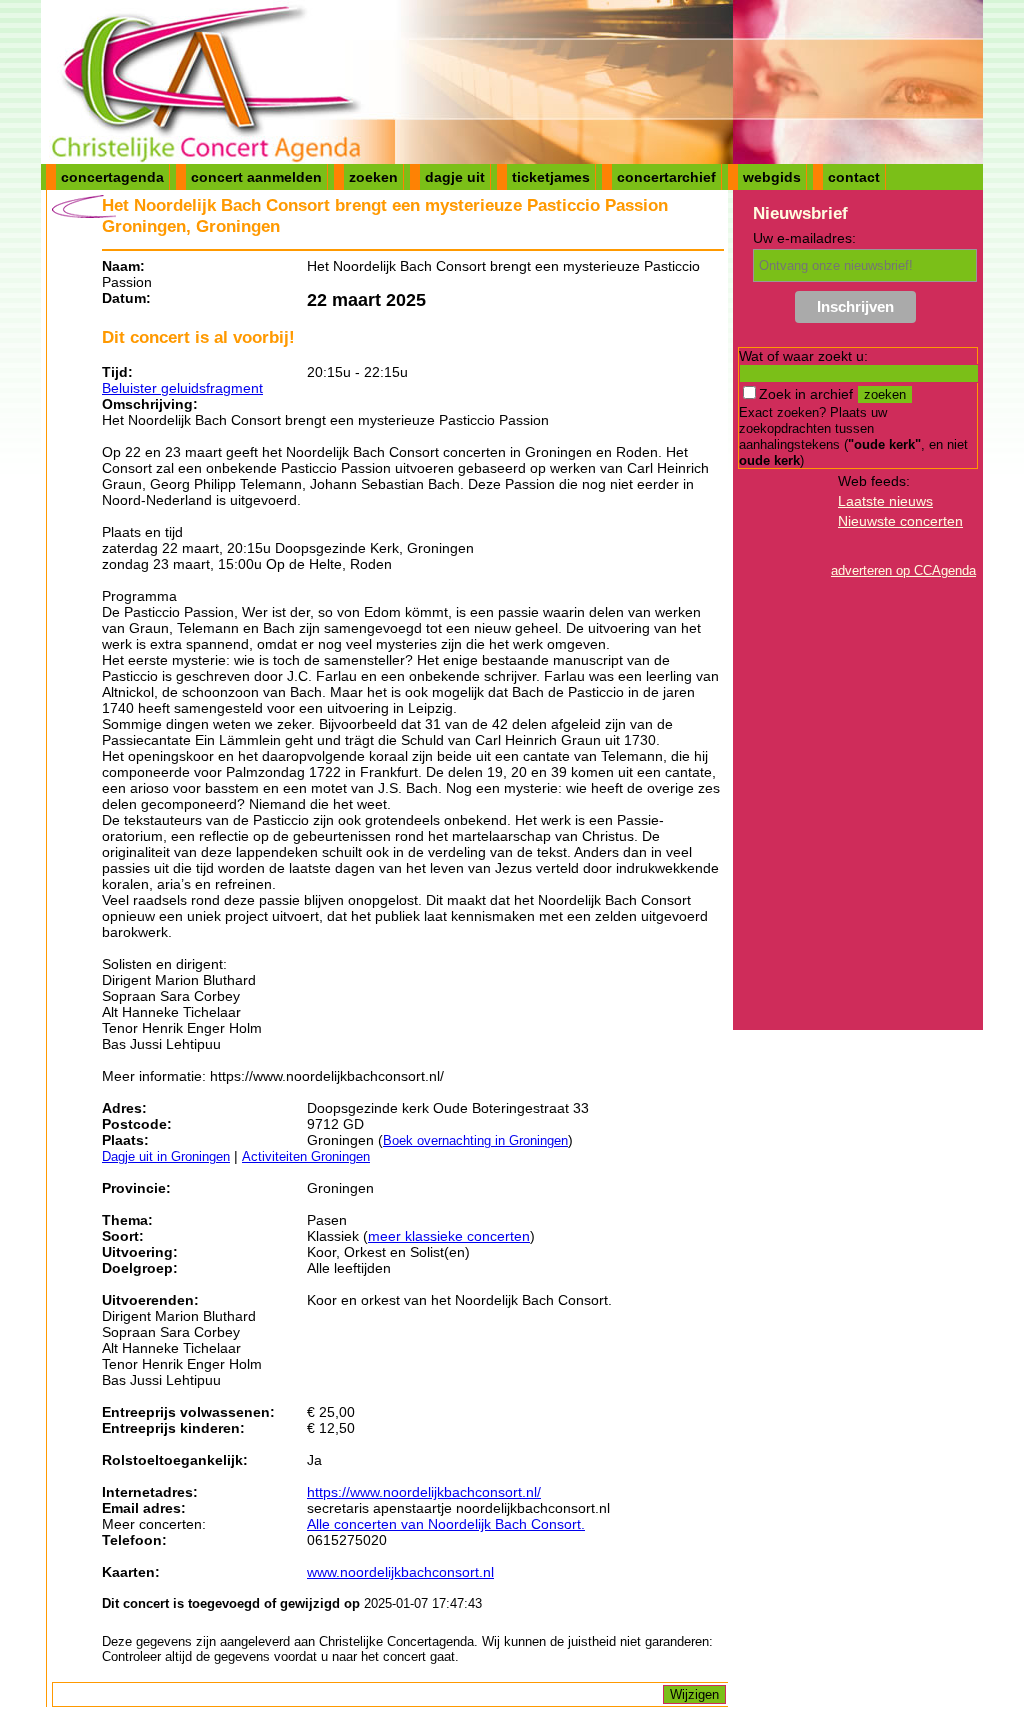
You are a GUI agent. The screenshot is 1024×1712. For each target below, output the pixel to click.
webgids (772, 177)
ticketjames (551, 177)
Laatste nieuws (885, 501)
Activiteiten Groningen (306, 1156)
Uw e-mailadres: (804, 238)
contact (854, 177)
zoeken (373, 177)
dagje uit (455, 177)
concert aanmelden (256, 177)
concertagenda (112, 177)
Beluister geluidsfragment (182, 388)
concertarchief (666, 177)
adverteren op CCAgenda (903, 570)
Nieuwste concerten (900, 521)
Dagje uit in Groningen (166, 1156)
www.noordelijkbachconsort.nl (400, 1572)
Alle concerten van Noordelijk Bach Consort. (446, 1524)
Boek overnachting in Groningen (475, 1140)
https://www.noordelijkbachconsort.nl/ (424, 1492)
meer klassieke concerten (449, 1236)
